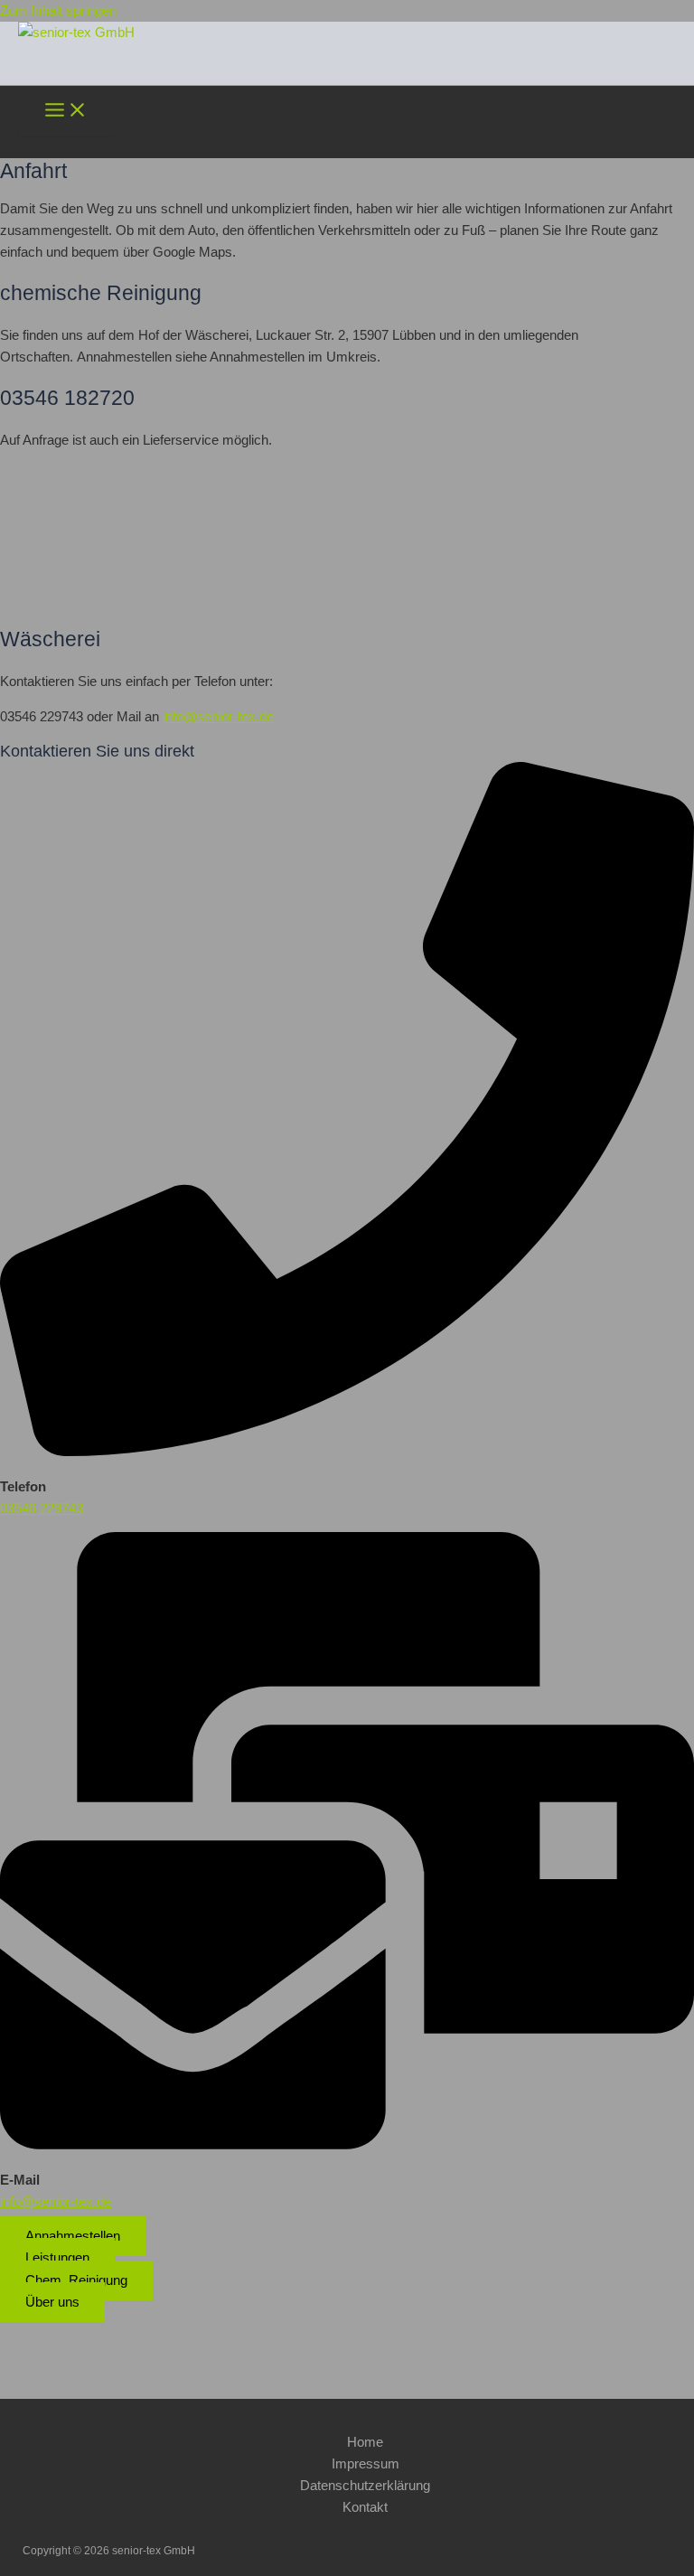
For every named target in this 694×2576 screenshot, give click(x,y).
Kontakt (365, 2507)
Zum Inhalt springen (58, 11)
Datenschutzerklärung (365, 2486)
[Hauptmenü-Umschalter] (66, 111)
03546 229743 (42, 1509)
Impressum (366, 2464)
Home (365, 2442)
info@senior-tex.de (218, 717)
